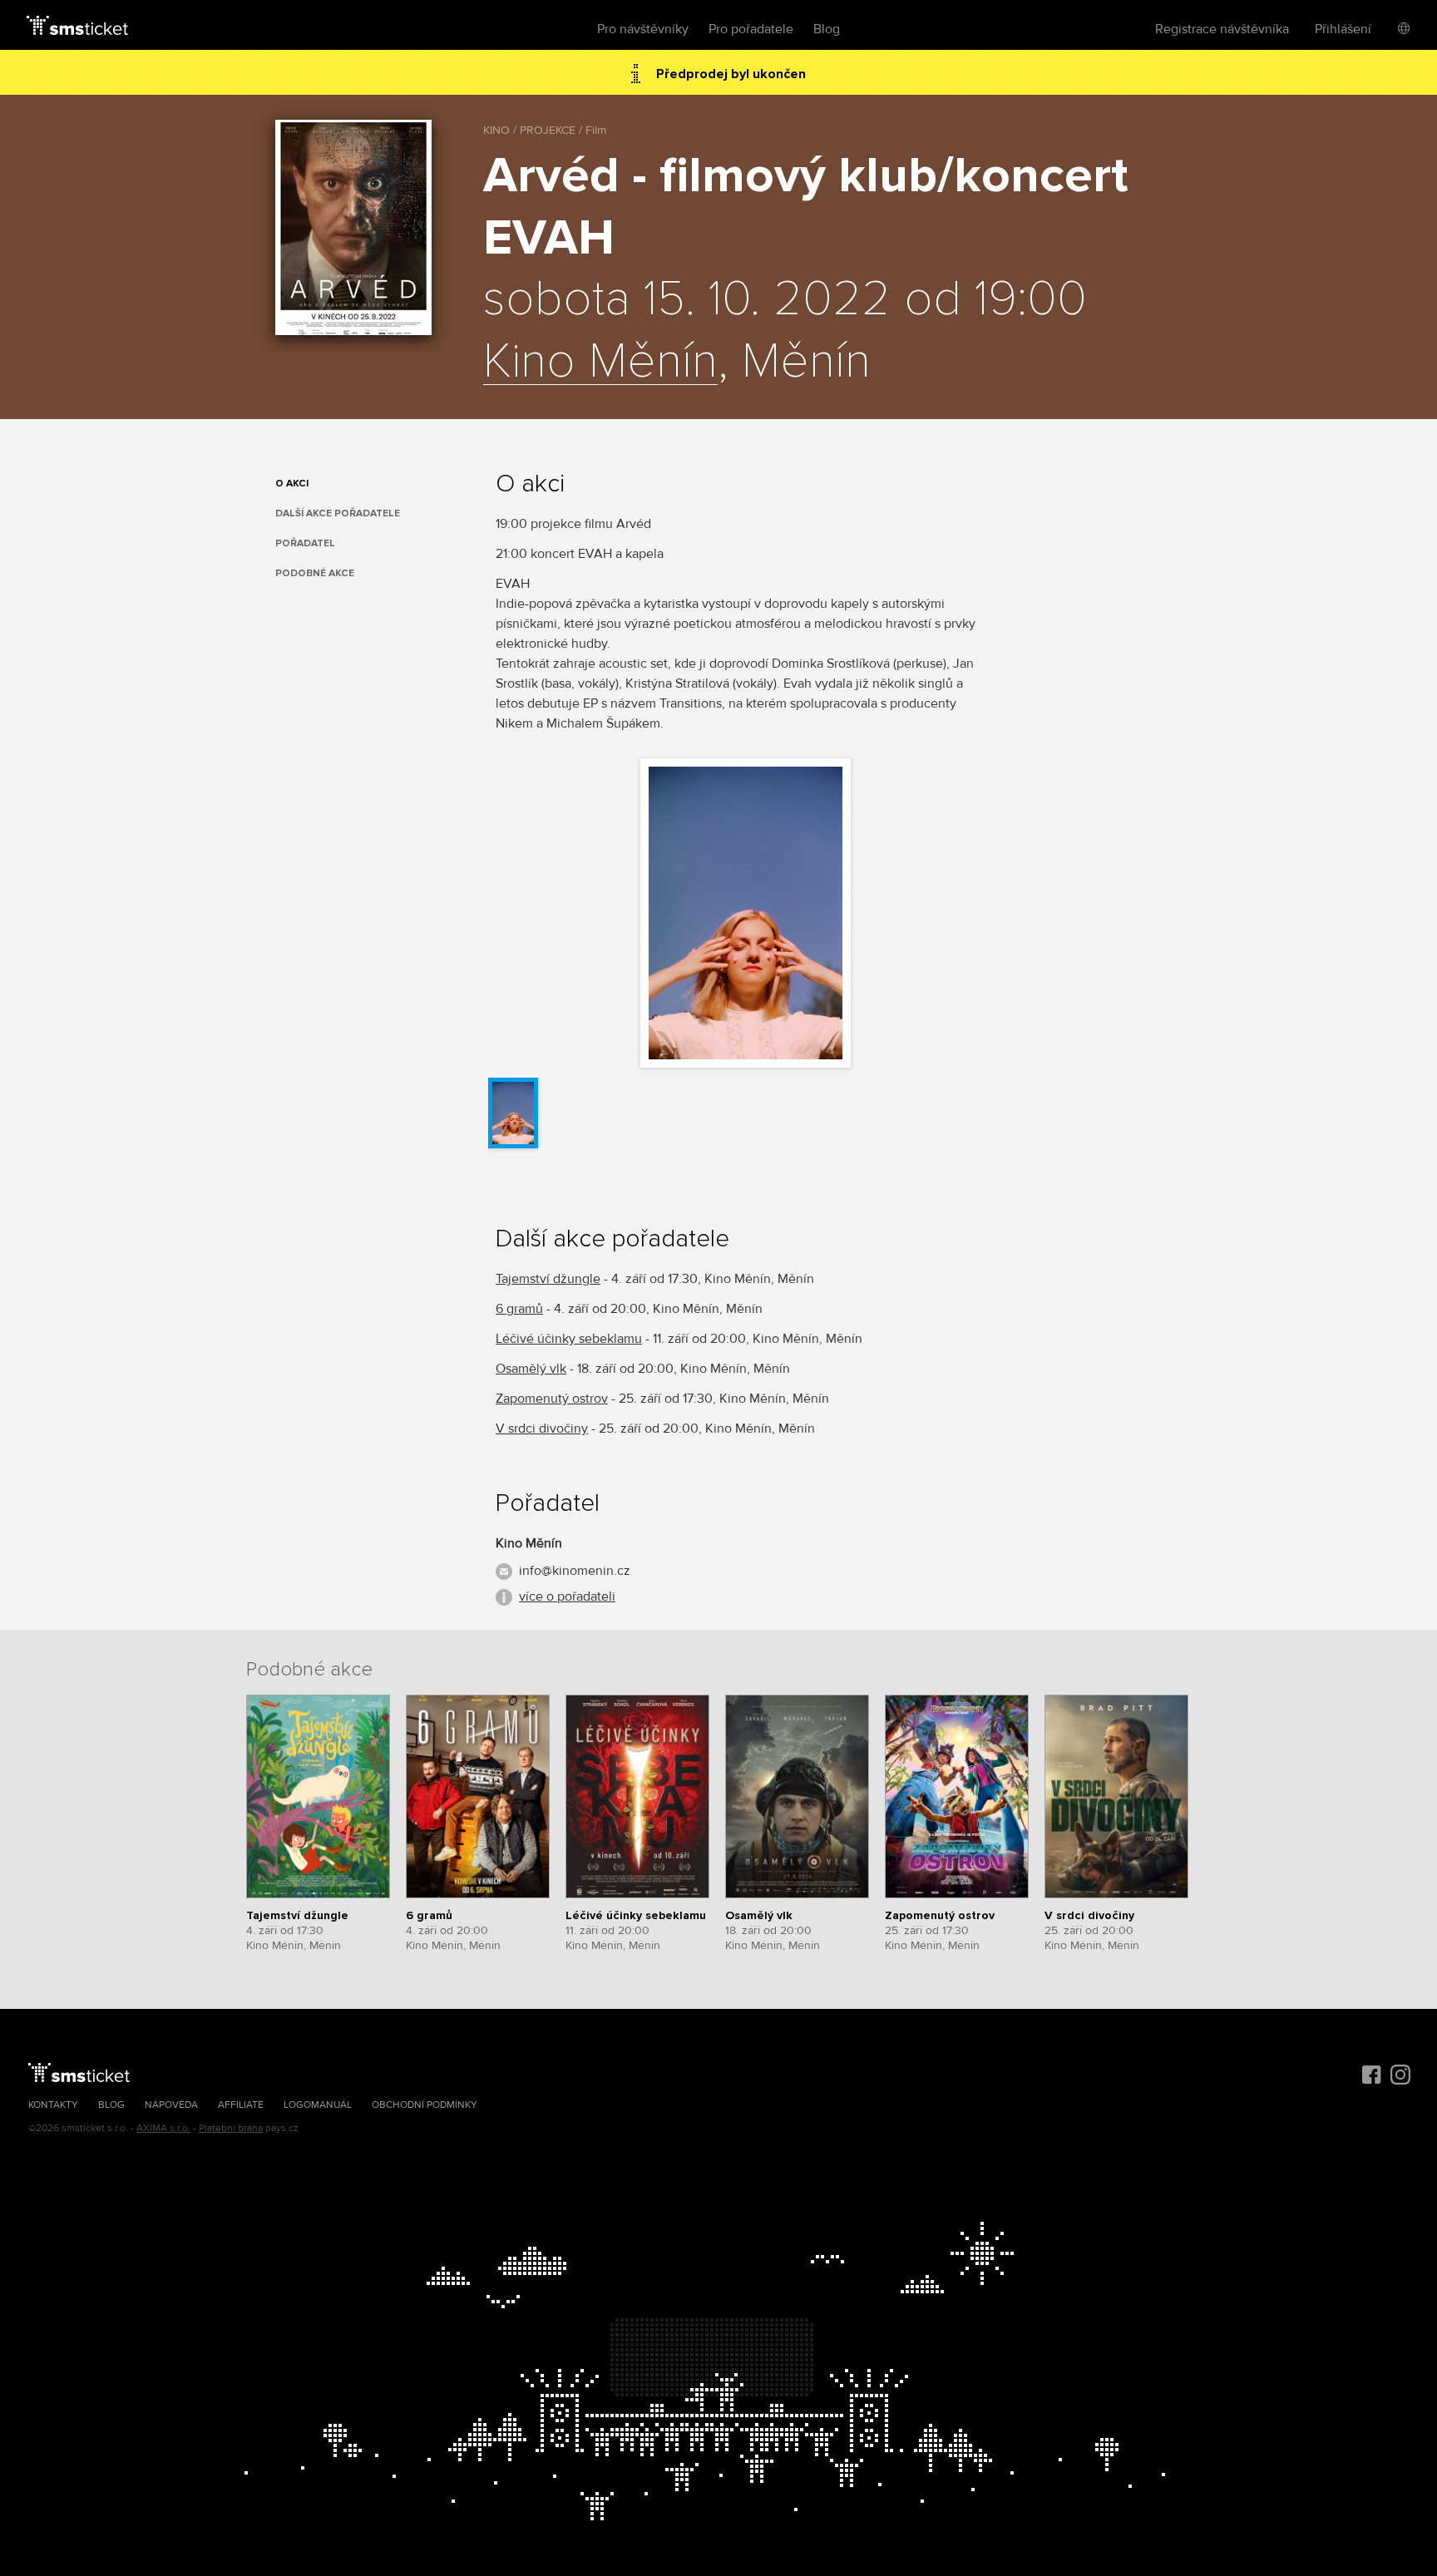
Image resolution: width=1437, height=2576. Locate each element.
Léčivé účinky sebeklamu (569, 1339)
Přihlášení (1343, 29)
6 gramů (519, 1309)
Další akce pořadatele (338, 513)
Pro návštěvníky (643, 29)
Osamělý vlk (531, 1369)
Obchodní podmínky (425, 2105)
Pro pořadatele (751, 29)
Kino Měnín (600, 363)
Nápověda (171, 2105)
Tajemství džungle (548, 1279)
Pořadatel (305, 543)
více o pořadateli (567, 1596)
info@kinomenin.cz (575, 1571)
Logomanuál (318, 2105)
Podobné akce (315, 573)
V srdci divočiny (542, 1429)
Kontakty (53, 2105)
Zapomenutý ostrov (552, 1399)
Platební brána (231, 2128)
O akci (292, 484)
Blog (827, 29)
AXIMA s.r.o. (163, 2128)
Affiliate (241, 2105)
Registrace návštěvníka (1222, 29)
